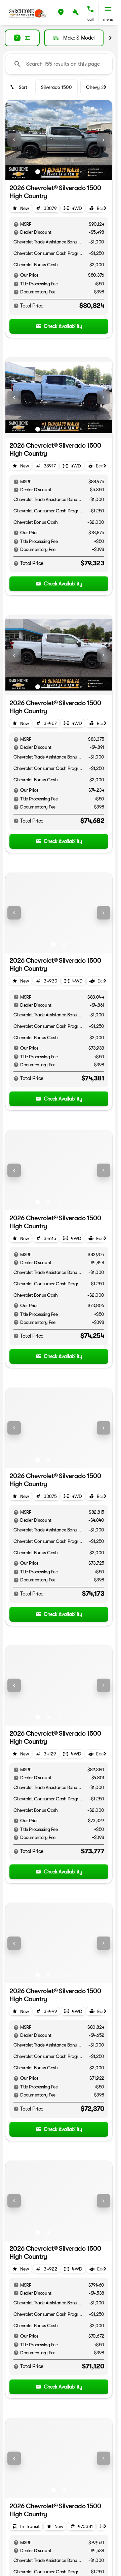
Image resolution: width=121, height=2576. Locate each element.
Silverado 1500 (56, 87)
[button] (61, 12)
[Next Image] (104, 140)
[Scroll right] (110, 38)
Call (91, 19)
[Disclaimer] (16, 224)
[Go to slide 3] (59, 172)
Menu (108, 19)
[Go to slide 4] (70, 172)
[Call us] (90, 9)
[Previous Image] (14, 140)
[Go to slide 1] (38, 172)
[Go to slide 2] (48, 172)
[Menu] (108, 9)
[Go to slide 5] (81, 172)
